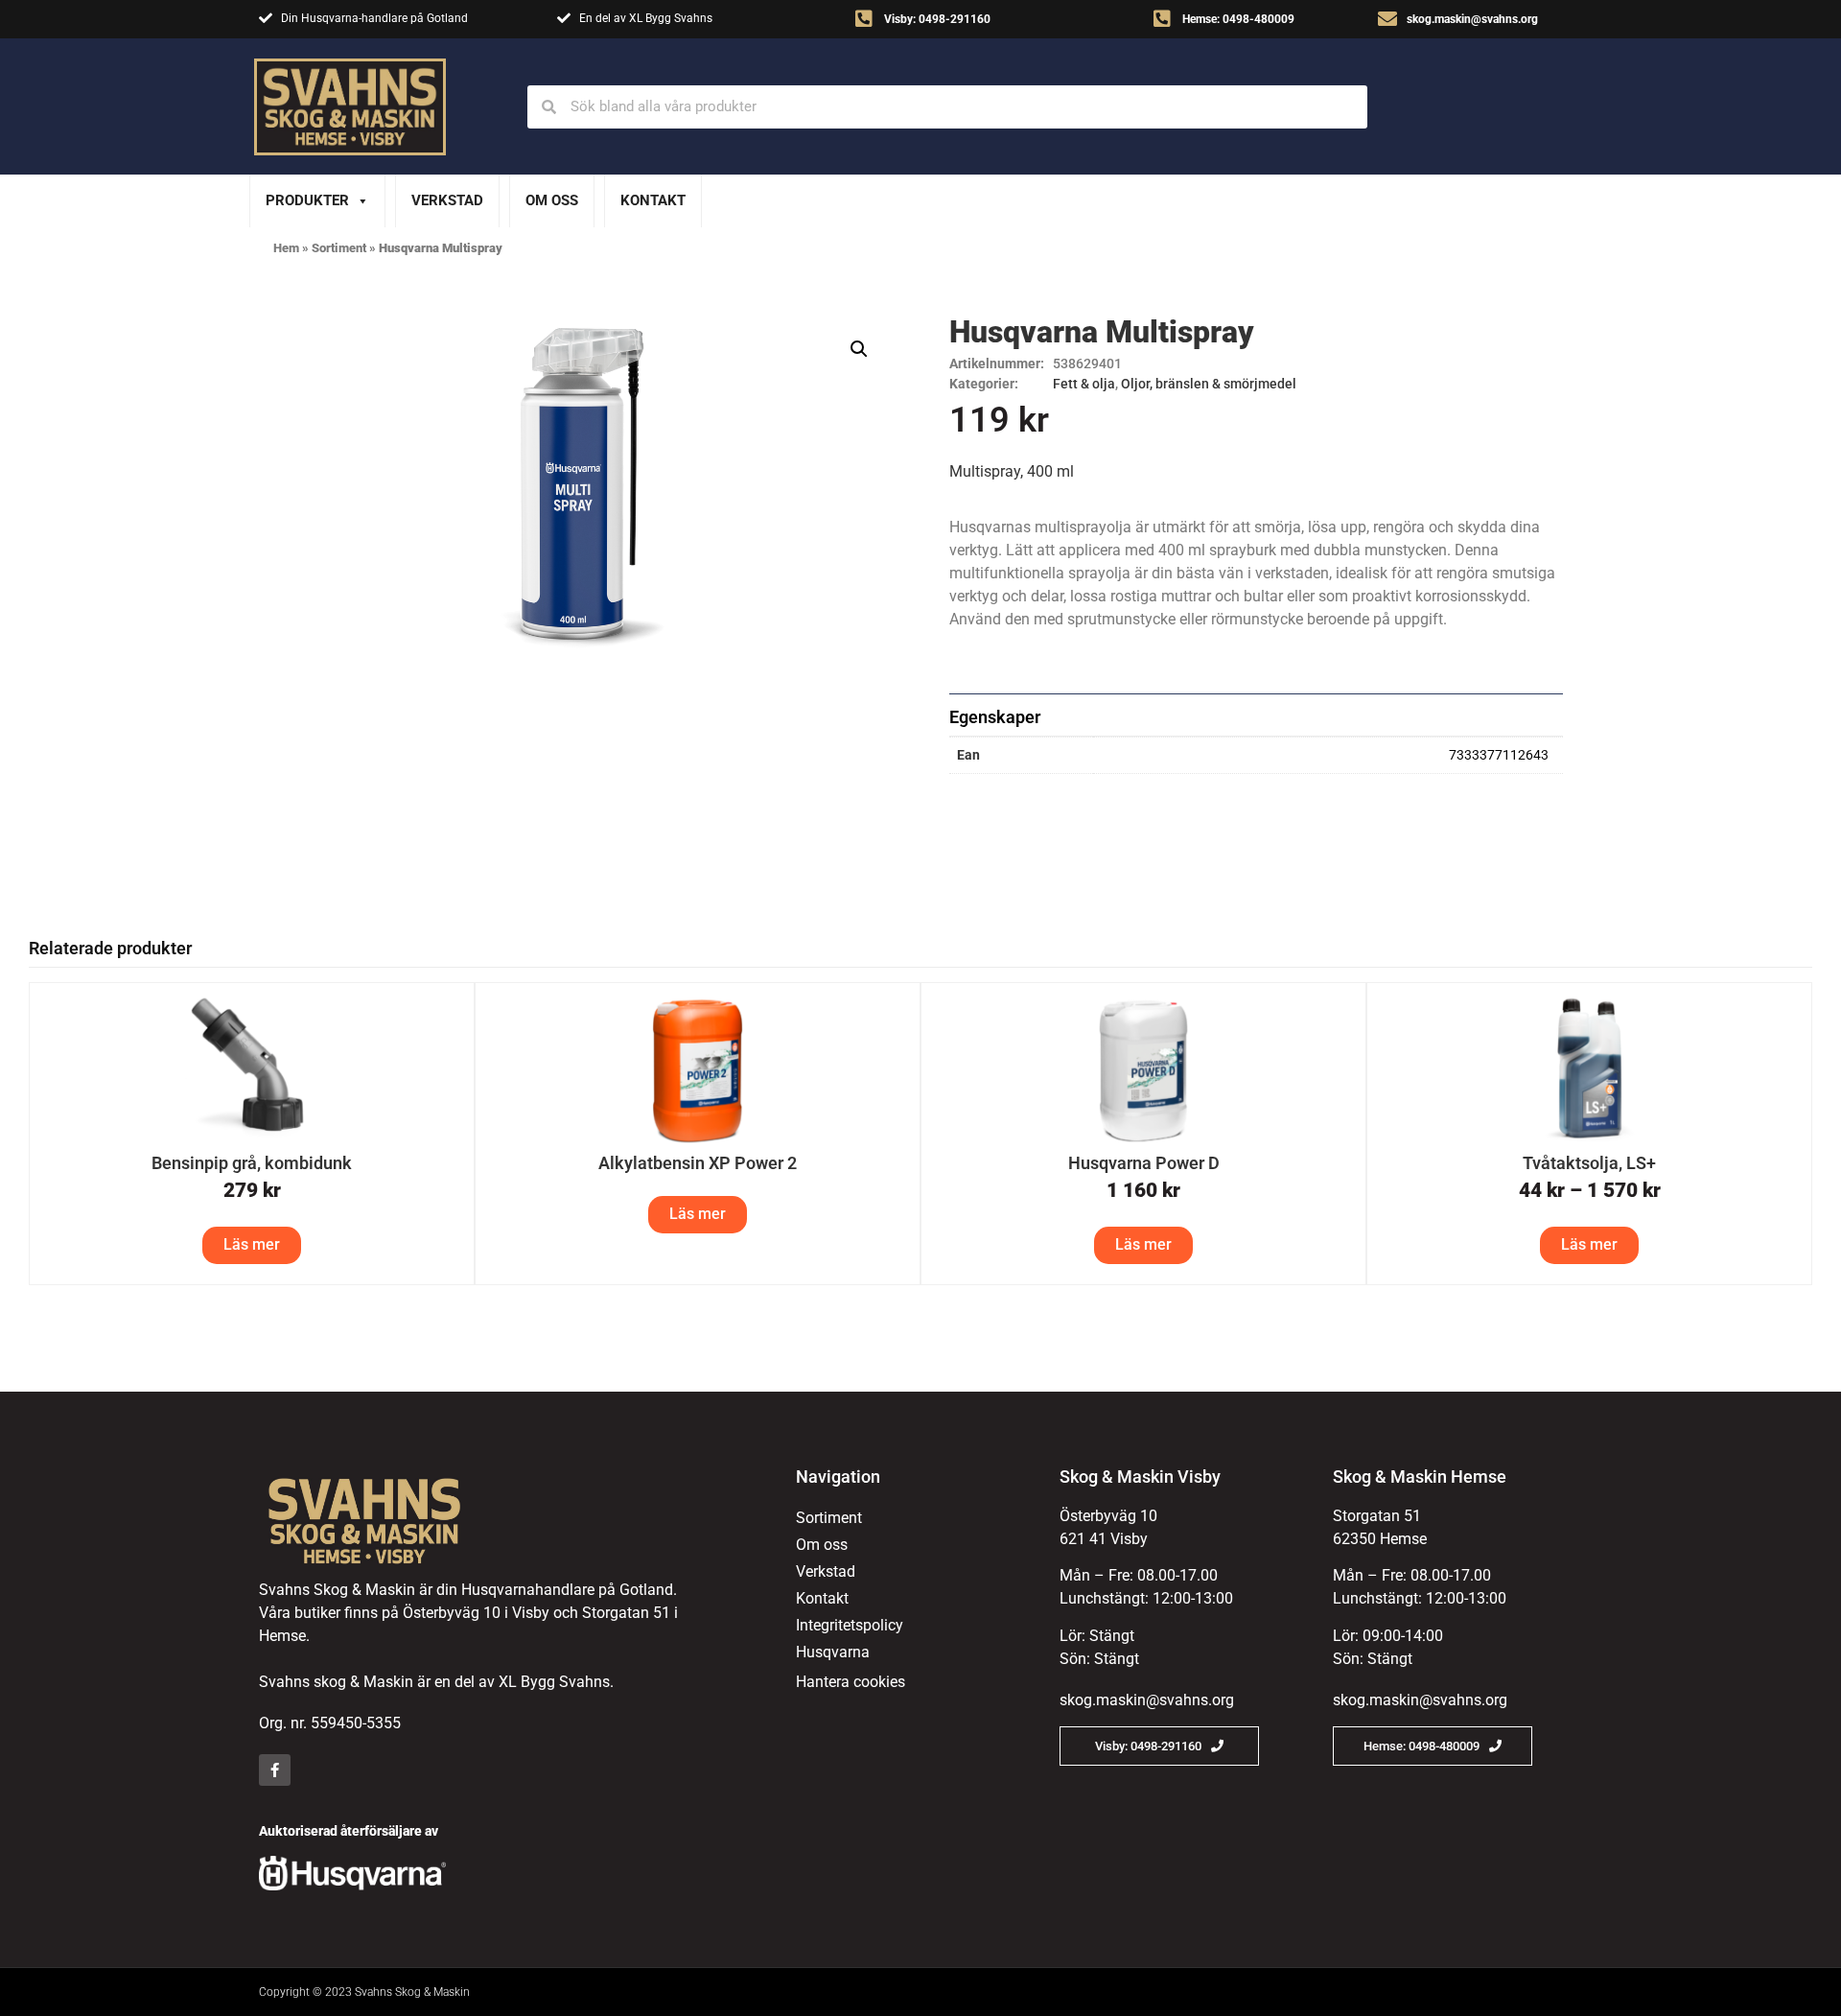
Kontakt (653, 200)
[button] (859, 349)
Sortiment (339, 248)
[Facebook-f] (275, 1770)
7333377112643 (1499, 755)
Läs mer (252, 1244)
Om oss (552, 200)
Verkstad (447, 200)
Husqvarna (833, 1652)
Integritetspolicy (850, 1625)
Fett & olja (1084, 384)
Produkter (307, 200)
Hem (286, 248)
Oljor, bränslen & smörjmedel (1209, 384)
